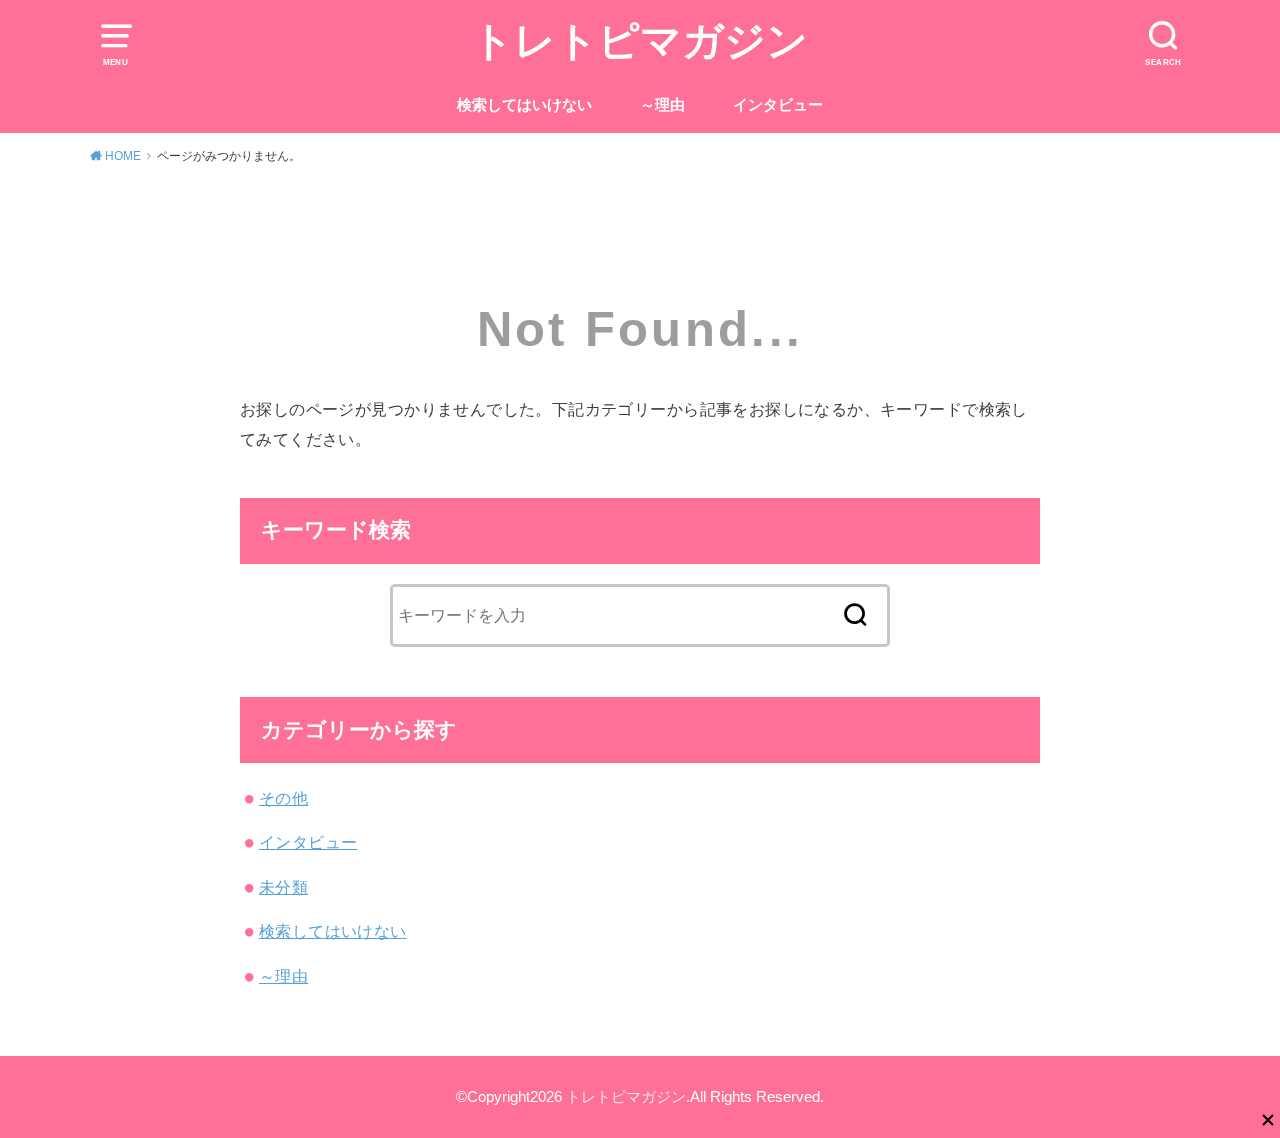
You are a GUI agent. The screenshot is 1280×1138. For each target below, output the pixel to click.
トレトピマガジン (640, 41)
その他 (283, 798)
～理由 (662, 105)
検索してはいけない (524, 105)
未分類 (283, 887)
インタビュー (778, 105)
